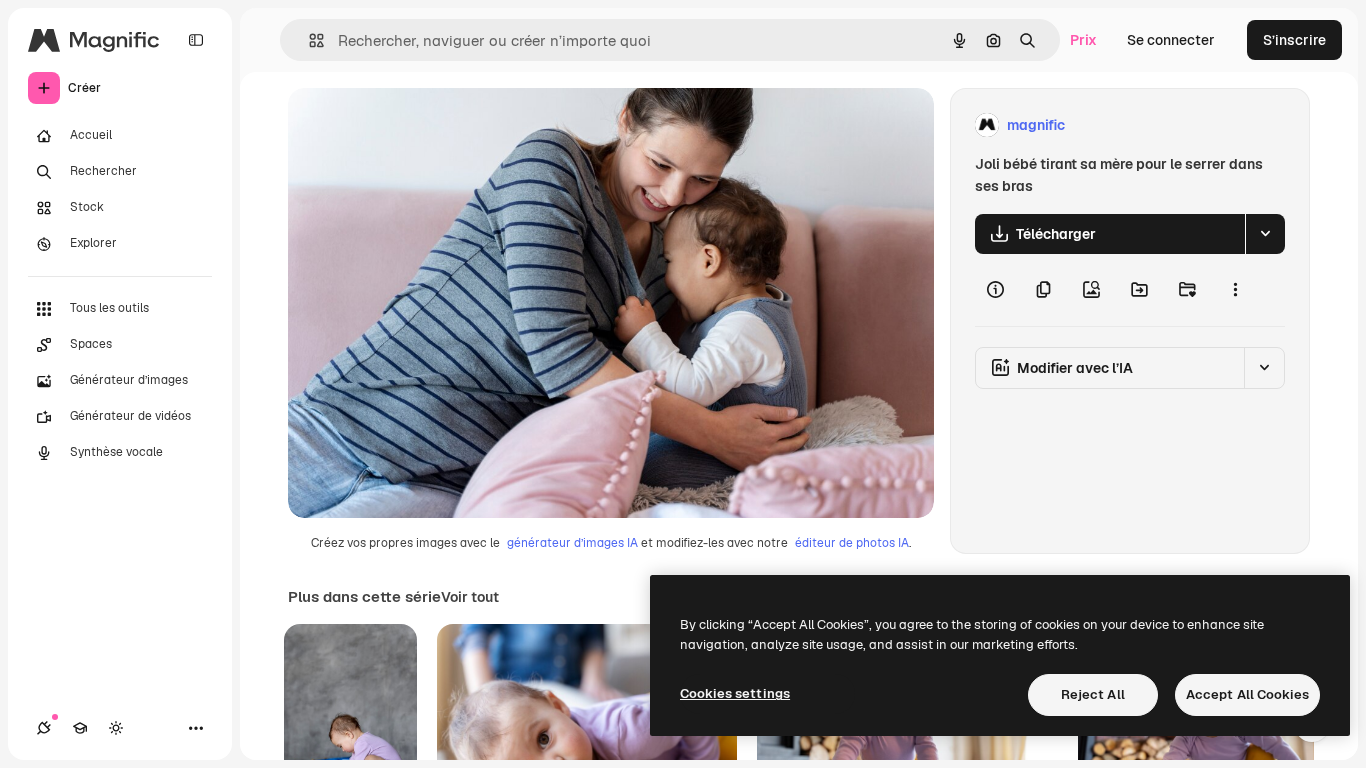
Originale (420, 125)
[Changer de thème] (116, 728)
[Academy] (80, 728)
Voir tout (470, 597)
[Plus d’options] (1235, 290)
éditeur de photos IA (852, 543)
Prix (1083, 40)
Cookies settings (735, 693)
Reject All (1093, 694)
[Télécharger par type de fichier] (1265, 234)
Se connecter (1171, 40)
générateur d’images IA (572, 543)
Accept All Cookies (1247, 694)
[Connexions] (44, 728)
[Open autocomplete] (308, 40)
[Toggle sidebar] (196, 40)
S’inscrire (1294, 40)
